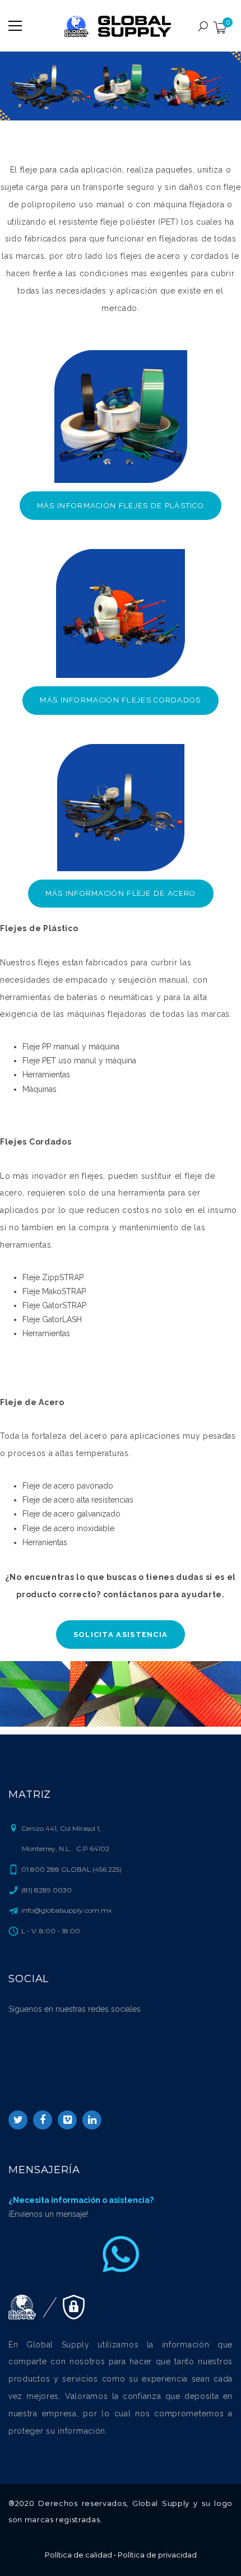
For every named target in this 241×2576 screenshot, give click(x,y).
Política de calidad (78, 2555)
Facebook (43, 2120)
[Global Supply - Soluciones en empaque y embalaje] (121, 26)
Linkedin (92, 2120)
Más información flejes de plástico (121, 506)
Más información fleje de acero (121, 893)
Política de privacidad (157, 2555)
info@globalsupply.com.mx (66, 1910)
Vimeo (67, 2120)
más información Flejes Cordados (120, 700)
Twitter (18, 2120)
